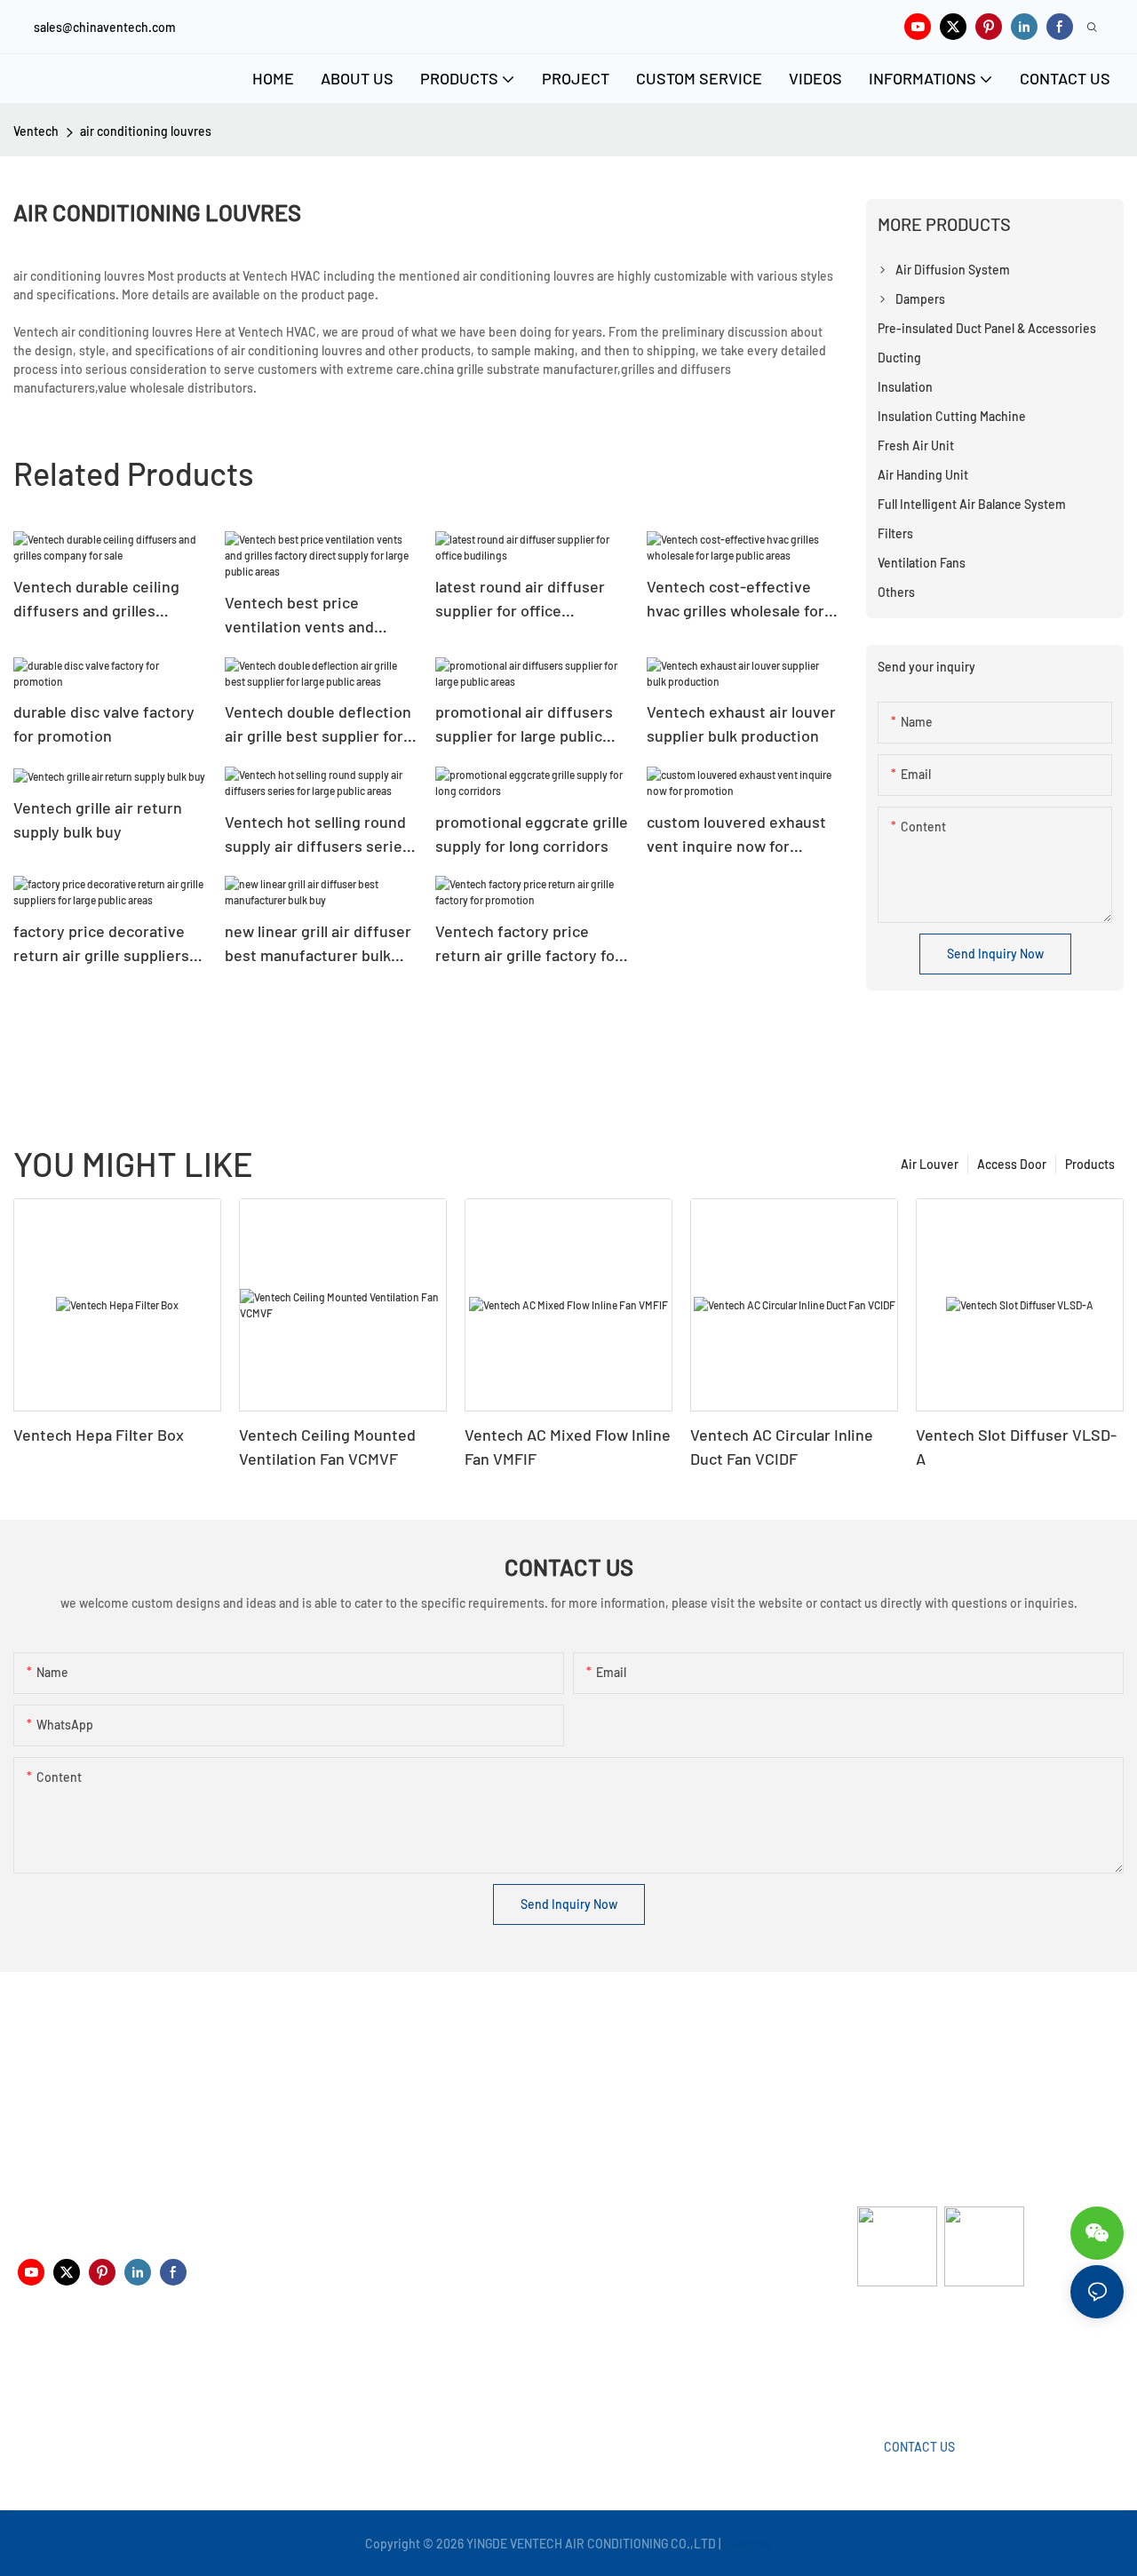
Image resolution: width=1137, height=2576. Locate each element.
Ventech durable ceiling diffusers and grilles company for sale (96, 600)
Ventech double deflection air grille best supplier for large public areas (318, 725)
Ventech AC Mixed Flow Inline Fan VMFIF (568, 1447)
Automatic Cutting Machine (933, 2356)
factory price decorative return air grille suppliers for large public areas (101, 944)
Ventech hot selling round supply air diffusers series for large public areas (318, 835)
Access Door (1012, 1164)
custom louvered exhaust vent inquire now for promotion (736, 835)
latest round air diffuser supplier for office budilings (520, 600)
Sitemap (748, 2544)
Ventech (36, 131)
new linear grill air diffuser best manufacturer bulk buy (318, 944)
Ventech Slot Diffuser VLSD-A (1016, 1447)
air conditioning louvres (146, 131)
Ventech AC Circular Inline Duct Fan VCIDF (782, 1447)
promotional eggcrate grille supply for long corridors (532, 834)
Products (1090, 1164)
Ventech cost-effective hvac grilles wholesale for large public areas (735, 600)
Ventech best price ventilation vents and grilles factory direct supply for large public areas (302, 616)
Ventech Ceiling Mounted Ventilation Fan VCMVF (327, 1447)
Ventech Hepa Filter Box (99, 1435)
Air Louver (930, 1164)
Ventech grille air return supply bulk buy (98, 819)
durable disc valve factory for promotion (104, 724)
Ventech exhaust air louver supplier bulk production (741, 724)
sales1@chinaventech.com (587, 2370)
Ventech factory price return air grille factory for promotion (528, 944)
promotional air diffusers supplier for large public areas (524, 725)
